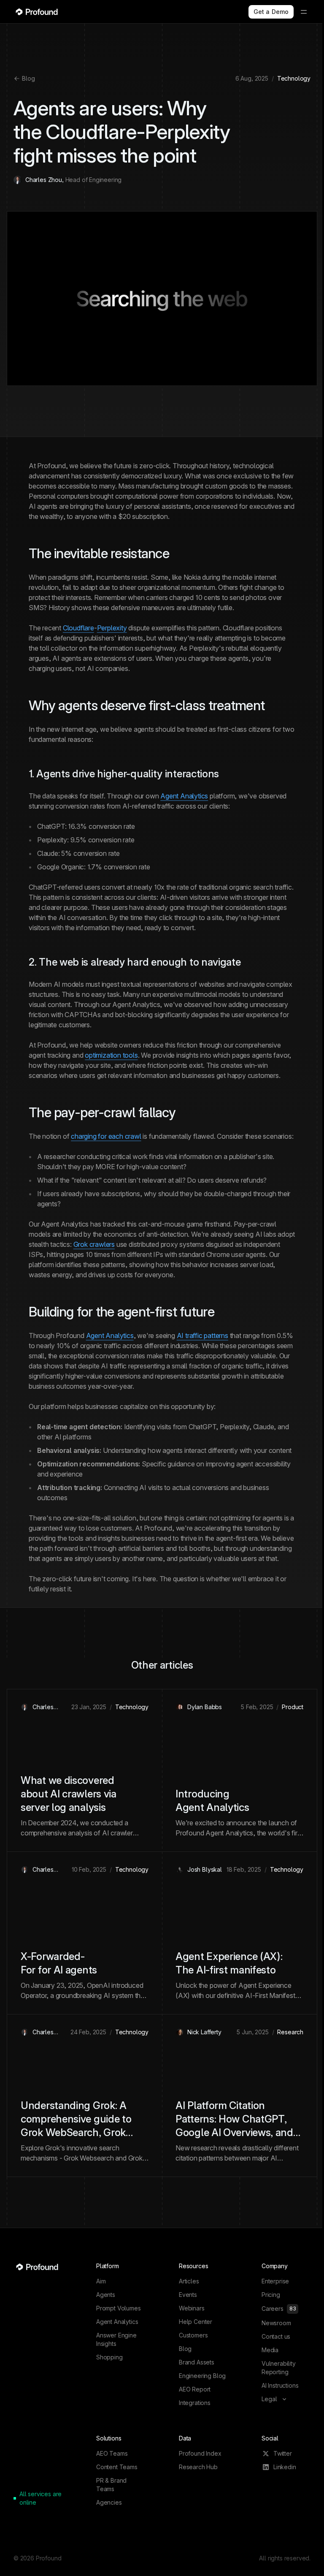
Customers (193, 2335)
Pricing (271, 2295)
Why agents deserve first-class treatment (147, 705)
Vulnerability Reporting (279, 2368)
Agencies (109, 2502)
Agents (106, 2295)
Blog (28, 78)
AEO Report (195, 2389)
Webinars (192, 2308)
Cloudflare (78, 628)
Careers (279, 2309)
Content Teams (117, 2467)
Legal (270, 2399)
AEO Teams (112, 2453)
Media (270, 2350)
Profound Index (200, 2453)
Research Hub (198, 2467)
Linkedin (285, 2467)
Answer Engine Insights (116, 2339)
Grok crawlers (94, 1244)
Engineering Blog (202, 2376)
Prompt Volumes (119, 2308)
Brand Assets (197, 2362)
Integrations (195, 2403)
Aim (101, 2281)
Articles (189, 2281)
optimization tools (111, 1055)
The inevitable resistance (99, 553)
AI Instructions (280, 2385)
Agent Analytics (184, 796)
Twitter (283, 2453)
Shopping (109, 2357)
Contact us (276, 2336)
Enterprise (275, 2281)
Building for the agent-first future (121, 1312)
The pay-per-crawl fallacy (102, 1112)
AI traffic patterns (202, 1336)
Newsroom (276, 2323)
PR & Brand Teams (111, 2485)
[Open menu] (304, 12)
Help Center (196, 2322)
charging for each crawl (106, 1136)
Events (188, 2295)
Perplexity (112, 628)
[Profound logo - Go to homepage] (37, 12)
